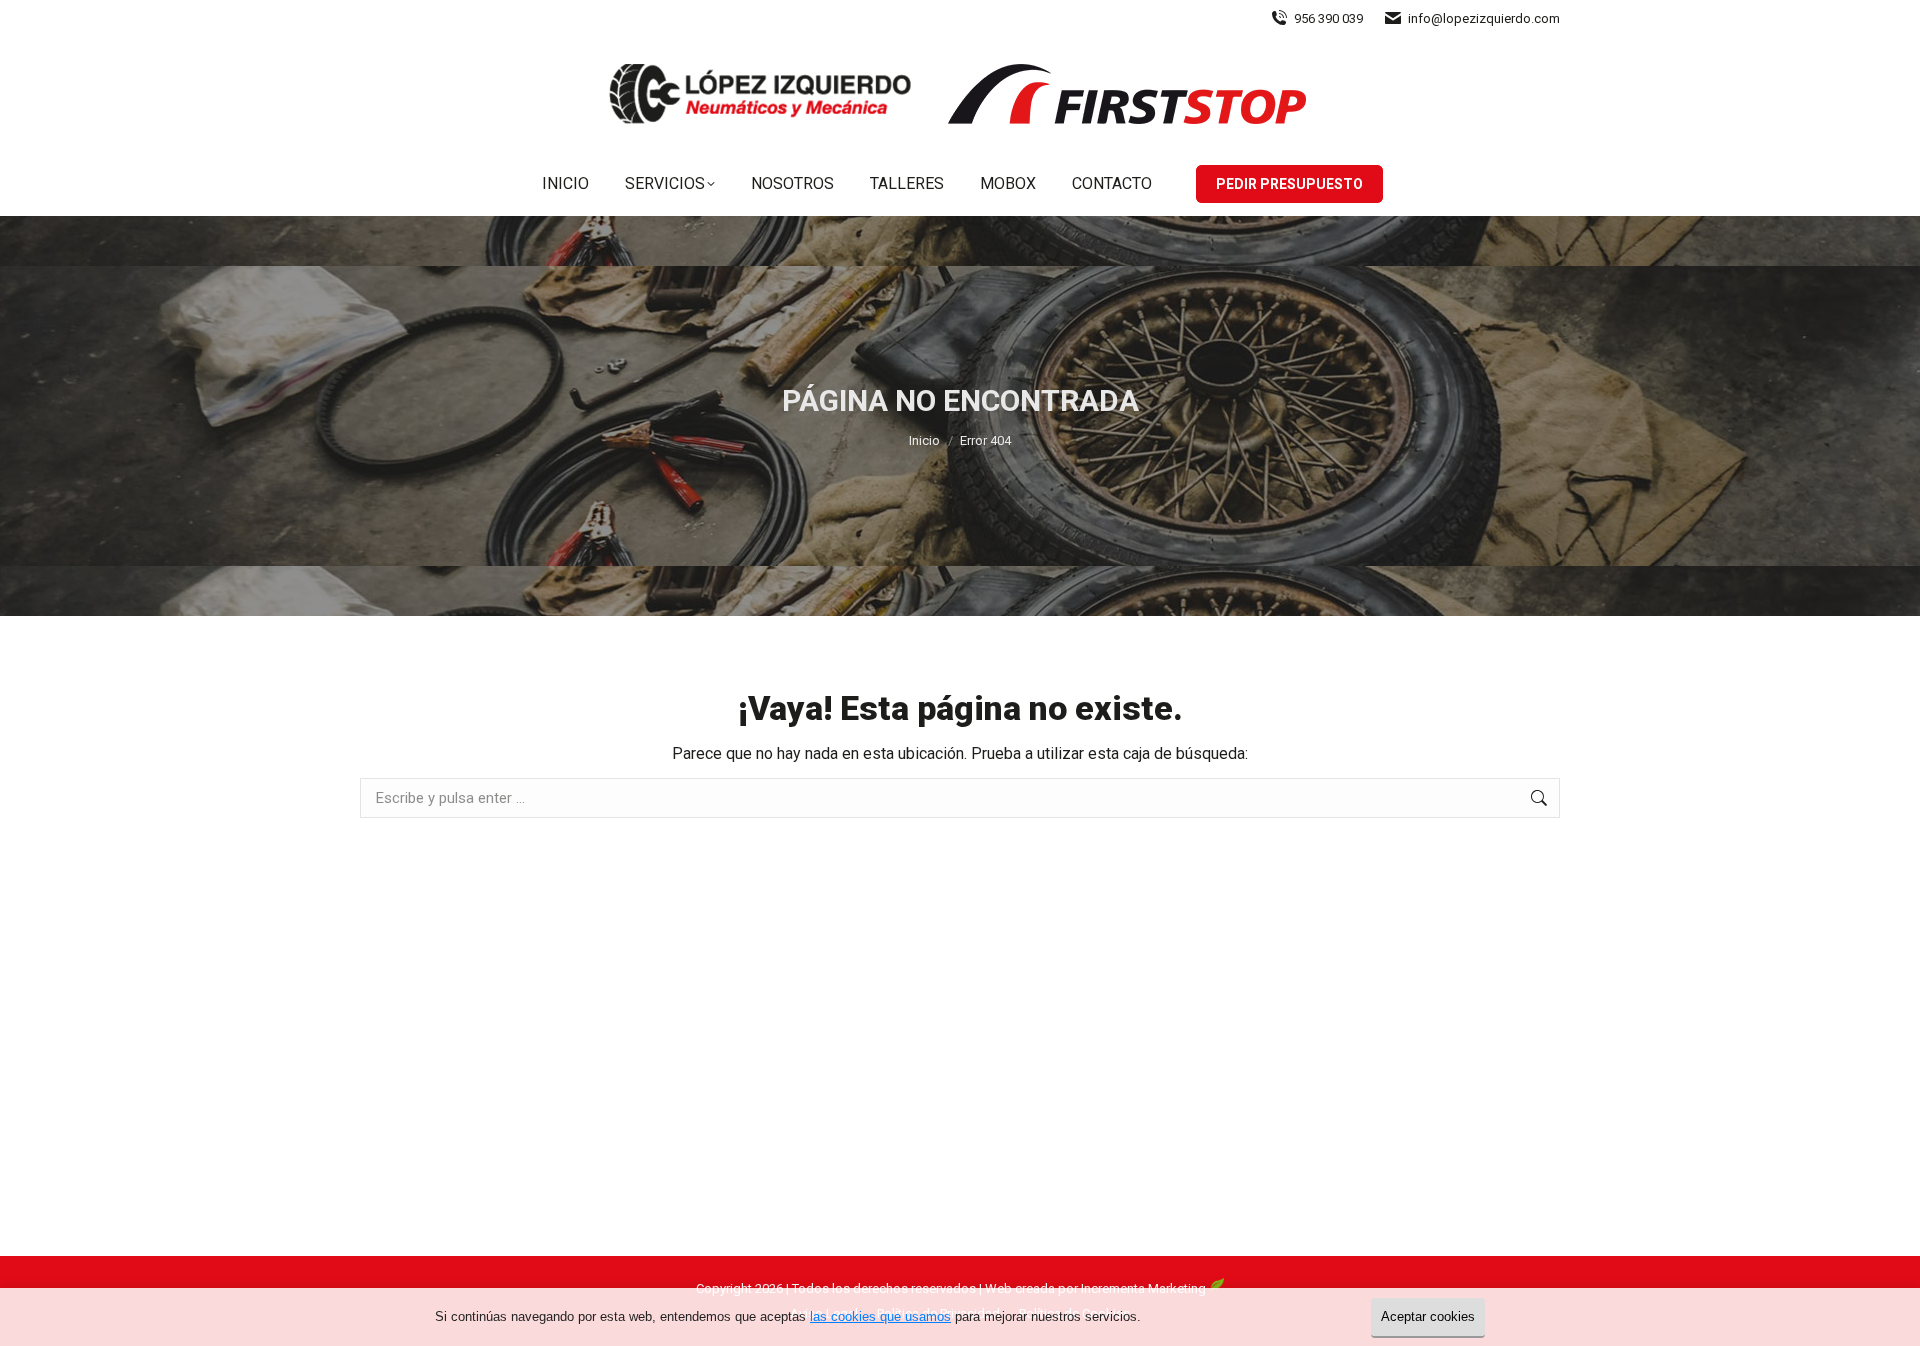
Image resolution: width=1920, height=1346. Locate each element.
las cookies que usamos (880, 1316)
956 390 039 (1328, 18)
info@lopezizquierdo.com (1484, 18)
